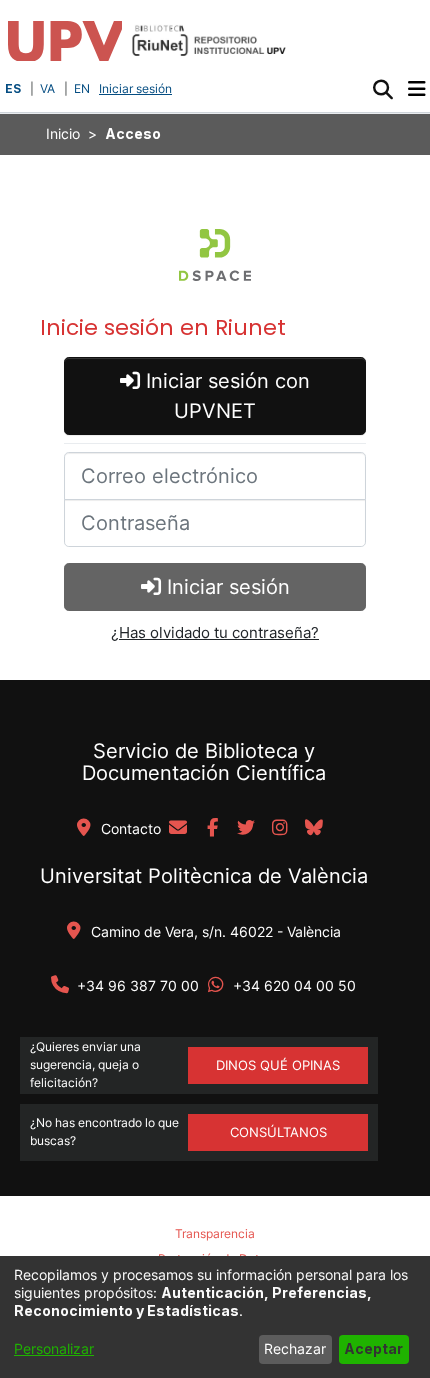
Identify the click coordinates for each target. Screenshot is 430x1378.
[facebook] (212, 829)
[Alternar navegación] (416, 89)
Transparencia (215, 1233)
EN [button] (82, 88)
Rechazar (295, 1348)
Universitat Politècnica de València (204, 876)
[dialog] (215, 1317)
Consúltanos (278, 1132)
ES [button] (13, 88)
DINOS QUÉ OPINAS (278, 1065)
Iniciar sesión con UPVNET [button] (225, 396)
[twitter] (246, 829)
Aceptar (373, 1348)
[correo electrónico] (178, 829)
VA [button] (47, 88)
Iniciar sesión (137, 88)
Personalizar (54, 1348)
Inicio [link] (63, 133)
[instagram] (280, 829)
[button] (382, 89)
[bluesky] (314, 829)
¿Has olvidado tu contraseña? (215, 632)
